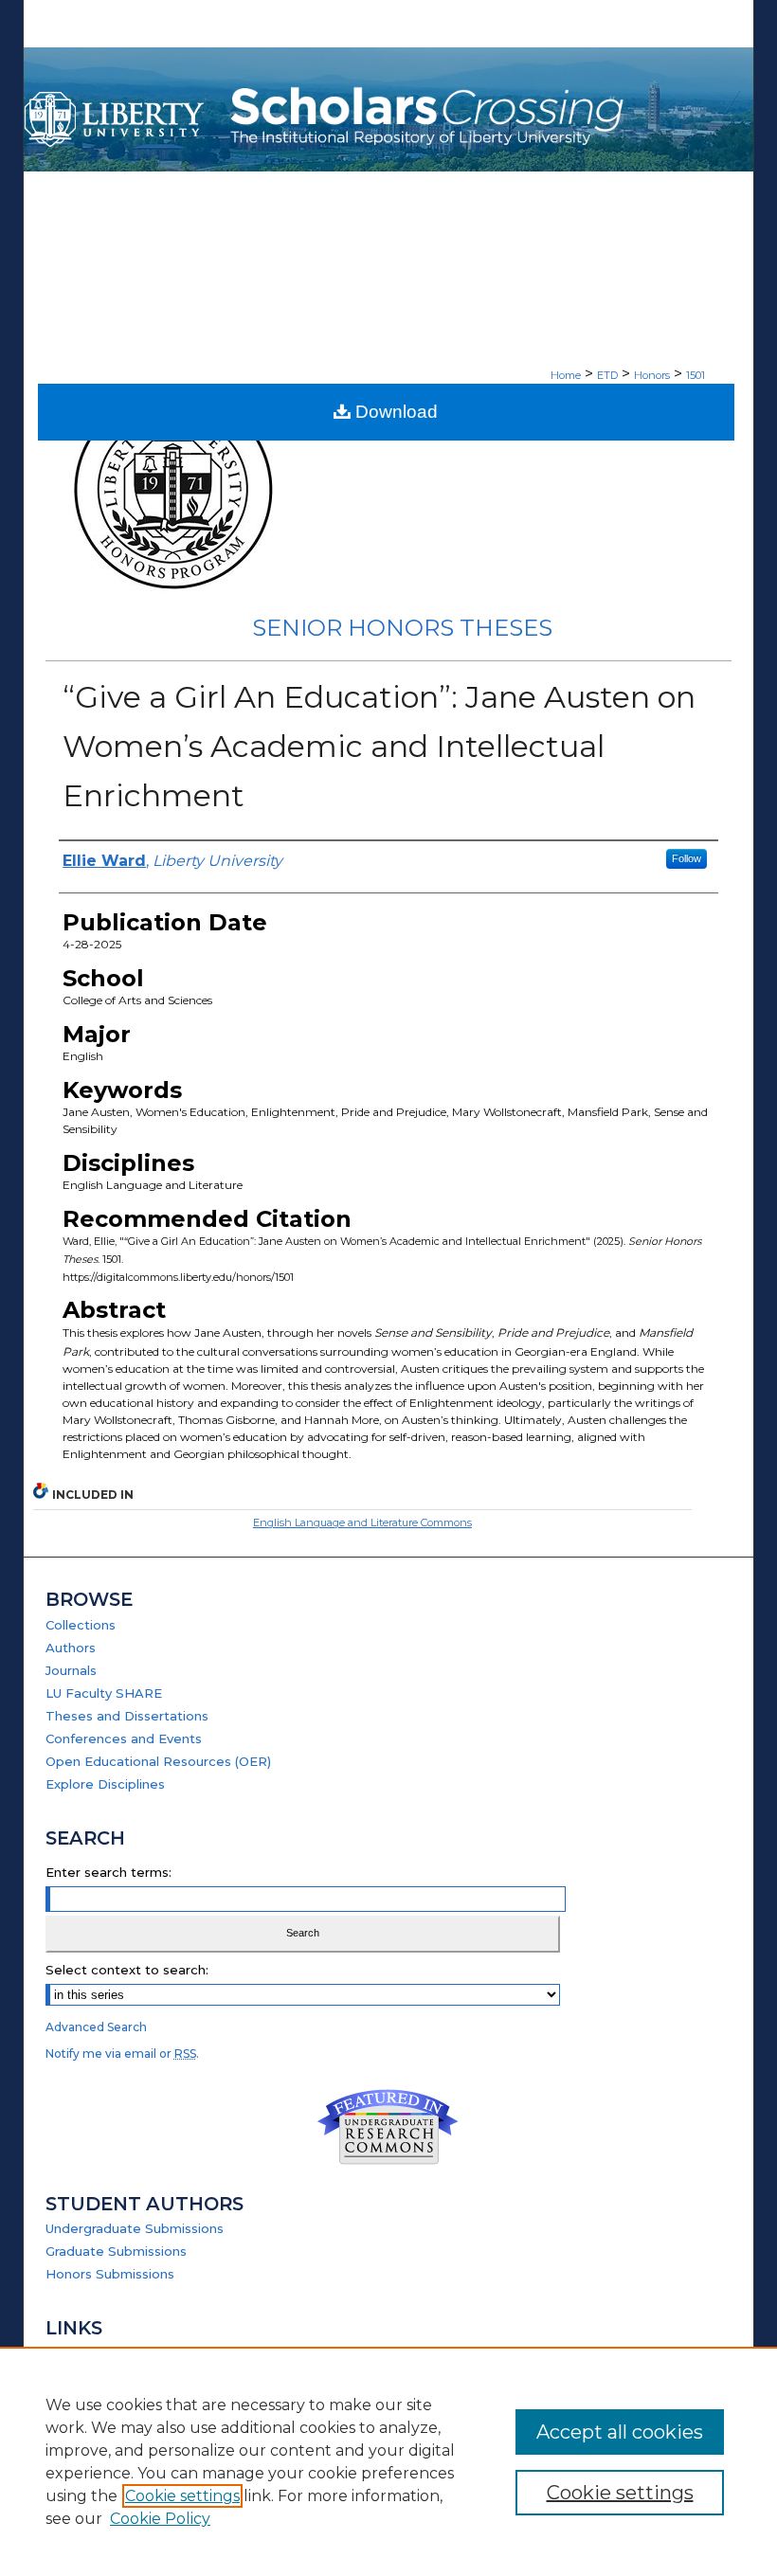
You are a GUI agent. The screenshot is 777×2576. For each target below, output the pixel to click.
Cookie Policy (160, 2519)
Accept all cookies (620, 2432)
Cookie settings (182, 2496)
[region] (388, 2461)
